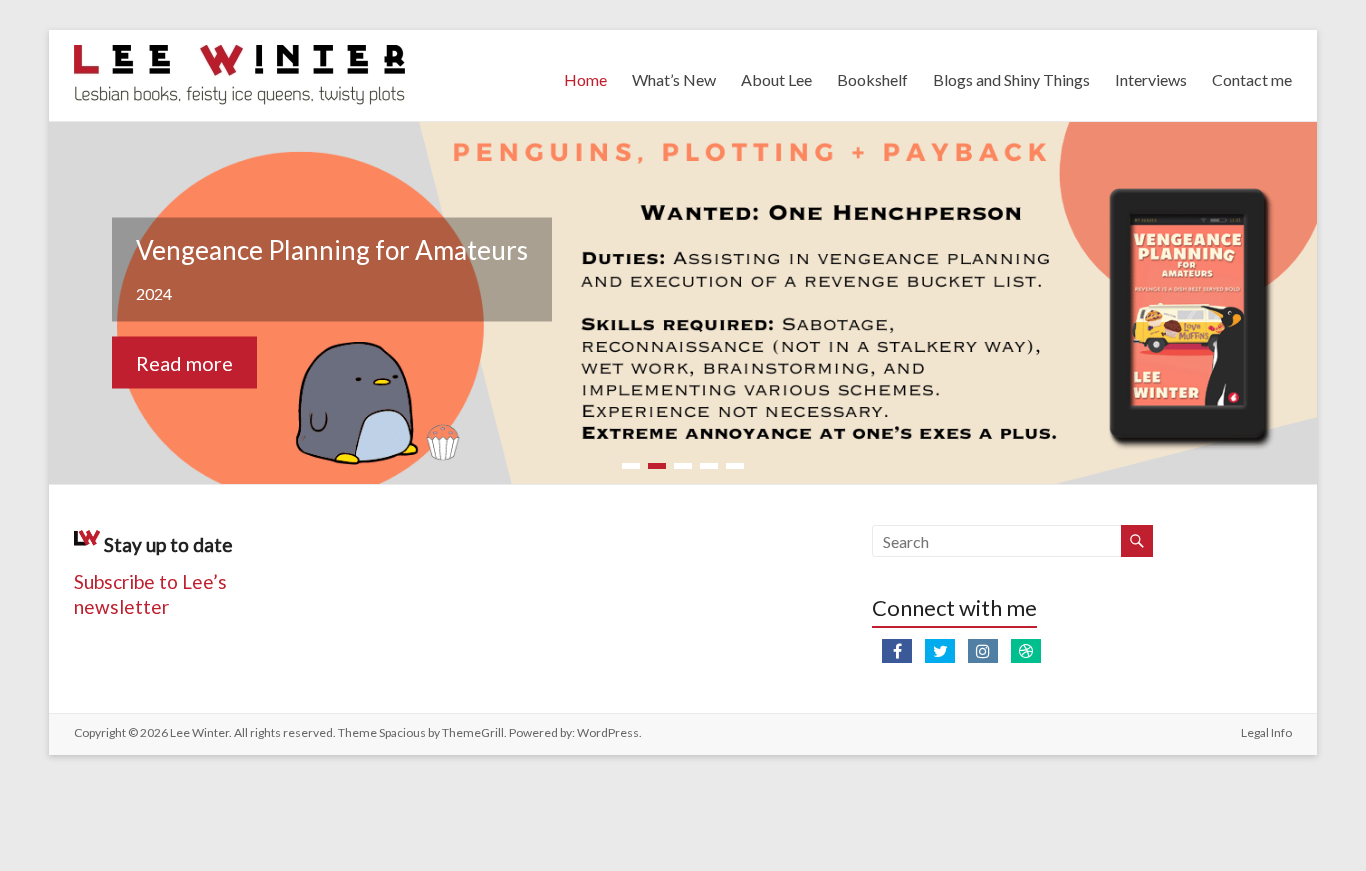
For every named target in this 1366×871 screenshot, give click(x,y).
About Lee (776, 79)
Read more (184, 363)
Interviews (1151, 79)
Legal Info (1266, 732)
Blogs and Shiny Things (1011, 79)
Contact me (1252, 79)
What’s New (674, 79)
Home (585, 79)
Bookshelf (872, 79)
